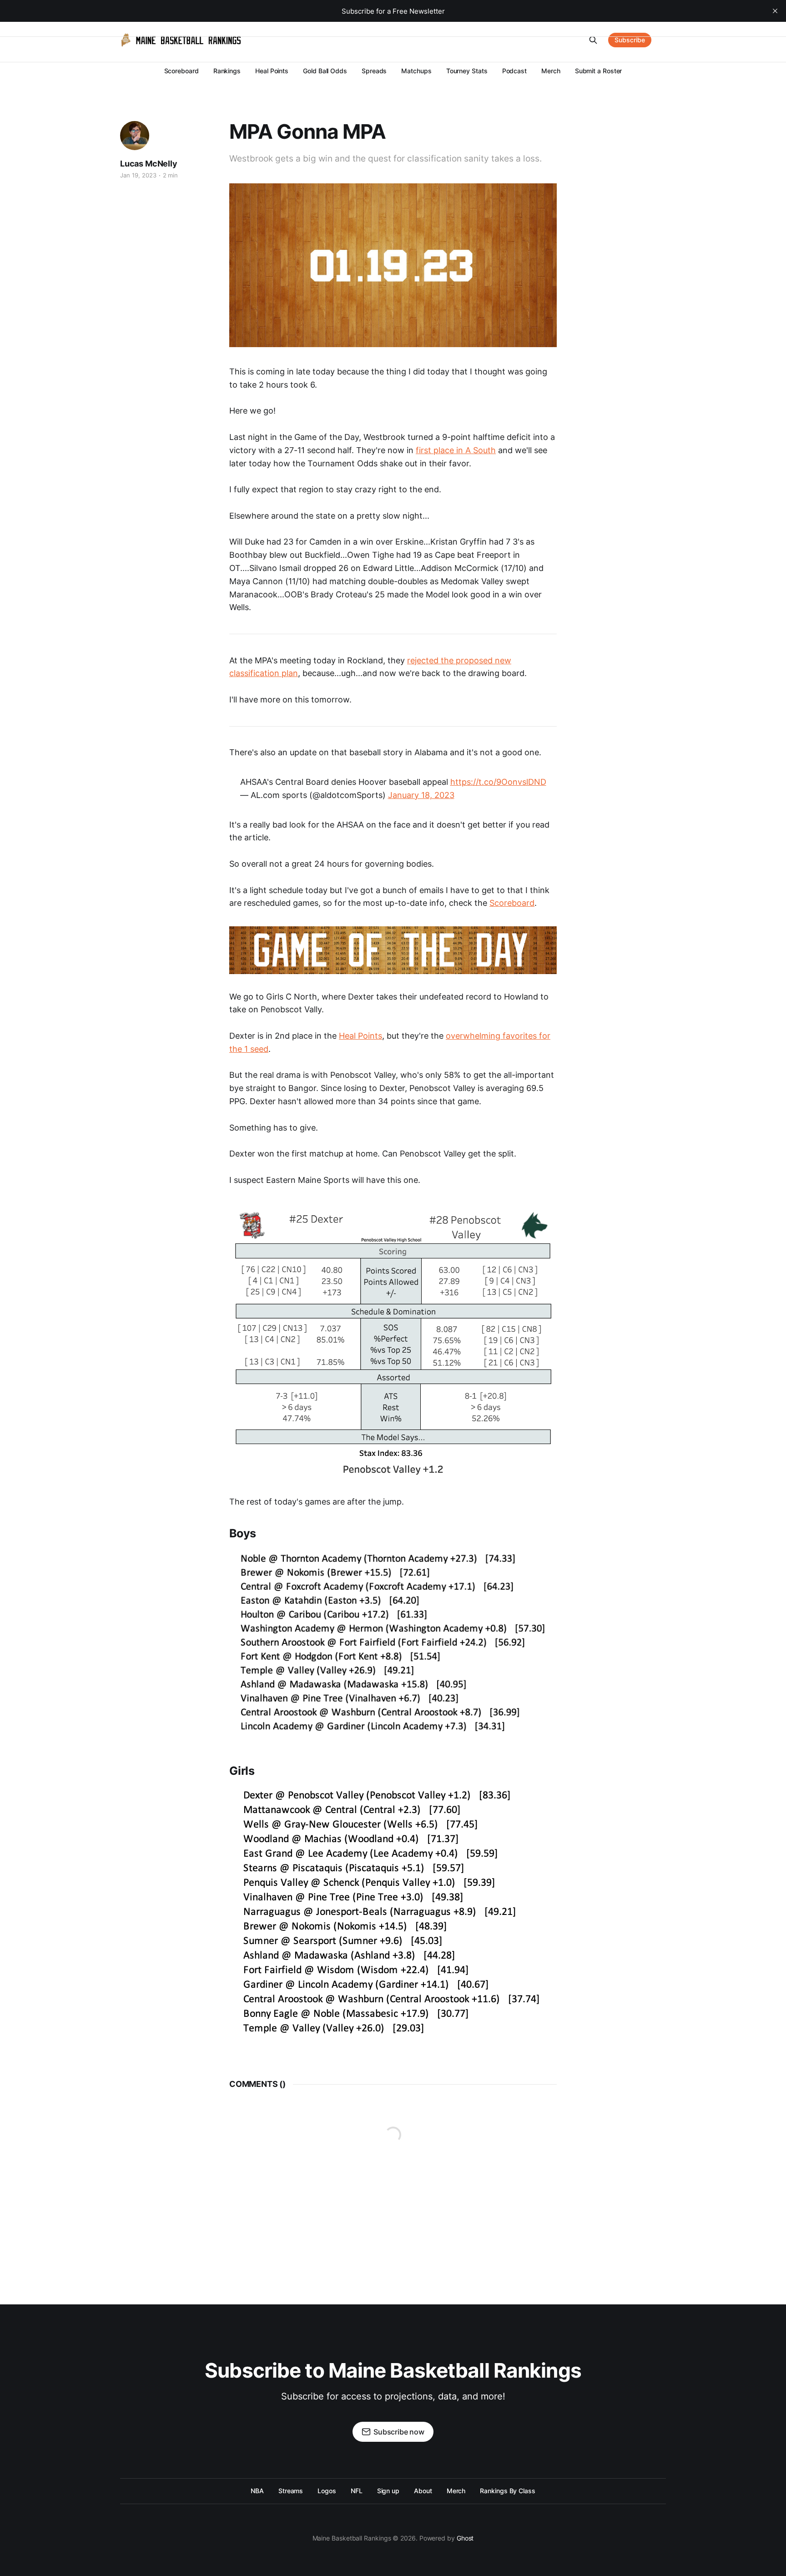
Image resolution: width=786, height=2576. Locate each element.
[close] (775, 11)
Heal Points (272, 71)
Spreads (374, 71)
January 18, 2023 (421, 795)
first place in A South (456, 450)
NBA (257, 2491)
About (423, 2491)
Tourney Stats (467, 71)
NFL (357, 2491)
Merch (551, 71)
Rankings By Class (508, 2491)
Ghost (465, 2538)
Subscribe (630, 40)
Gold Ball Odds (325, 71)
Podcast (514, 71)
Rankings (227, 71)
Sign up (388, 2491)
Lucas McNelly (149, 164)
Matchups (416, 71)
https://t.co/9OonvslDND (498, 782)
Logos (327, 2491)
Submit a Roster (599, 71)
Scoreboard (181, 71)
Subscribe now (399, 2432)
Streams (291, 2491)
